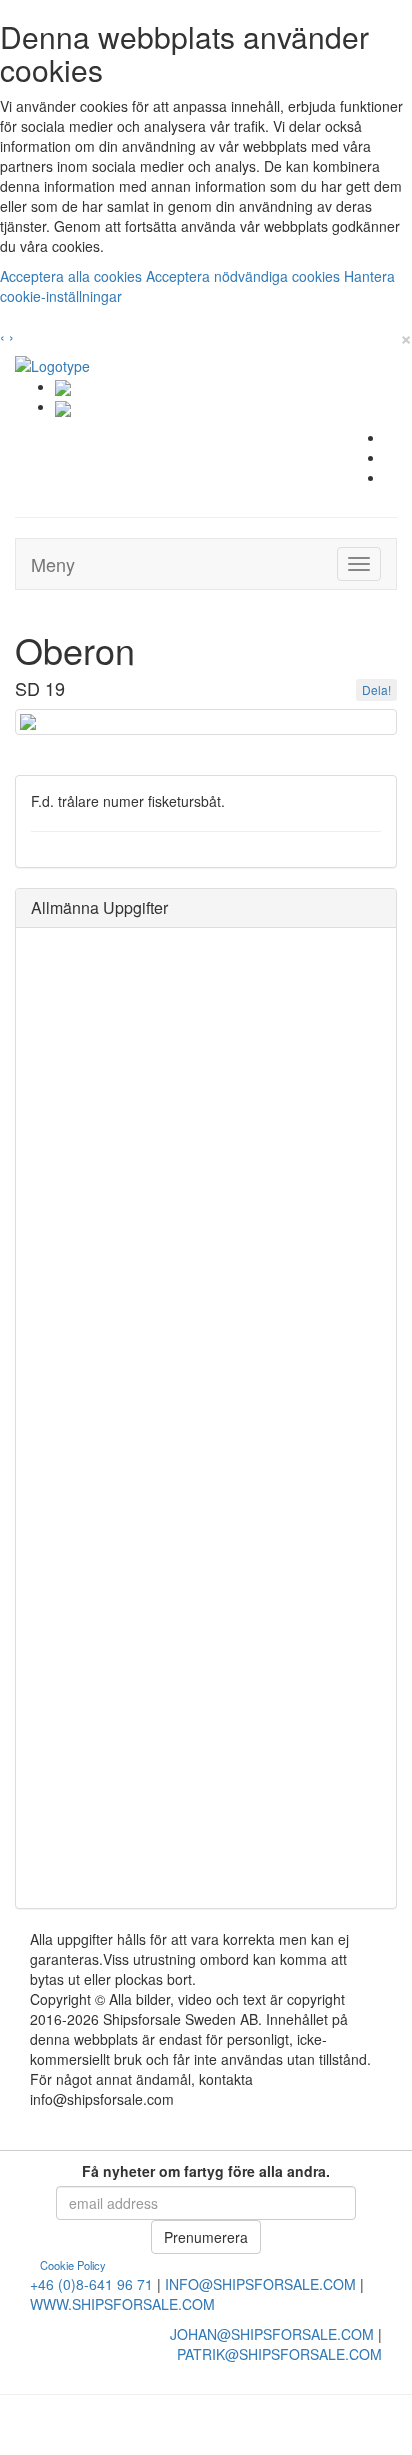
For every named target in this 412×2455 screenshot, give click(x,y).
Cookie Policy (73, 2265)
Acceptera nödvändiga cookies (245, 276)
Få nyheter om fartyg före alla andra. (206, 2171)
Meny (53, 564)
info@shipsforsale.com (260, 2284)
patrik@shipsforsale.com (279, 2354)
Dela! (376, 689)
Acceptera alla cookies (73, 276)
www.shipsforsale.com (122, 2304)
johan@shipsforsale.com (272, 2334)
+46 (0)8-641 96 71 (91, 2284)
